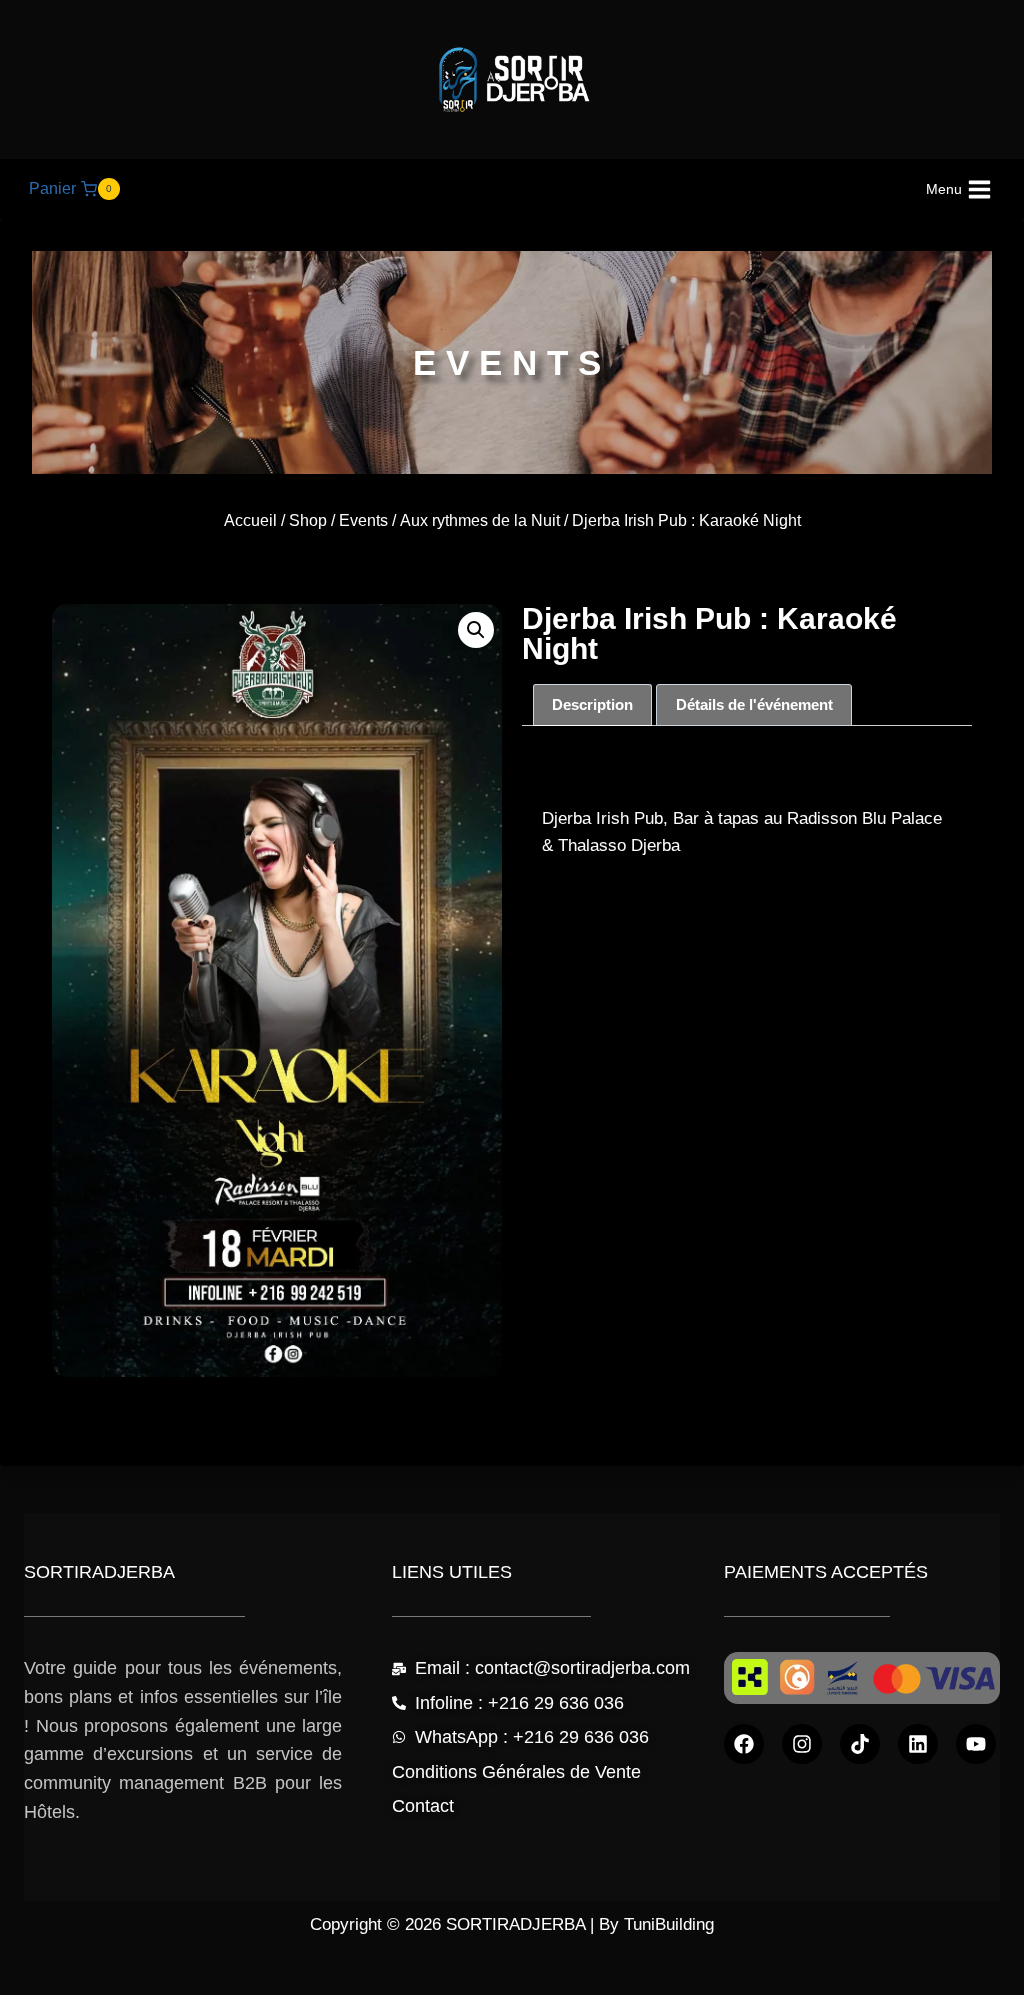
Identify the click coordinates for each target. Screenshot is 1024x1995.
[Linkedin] (918, 1744)
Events (363, 520)
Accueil (250, 520)
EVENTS (512, 362)
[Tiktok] (860, 1744)
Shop (308, 520)
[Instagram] (802, 1744)
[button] (476, 630)
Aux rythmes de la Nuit (480, 520)
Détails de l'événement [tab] (754, 704)
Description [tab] (592, 704)
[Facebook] (744, 1744)
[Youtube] (976, 1744)
